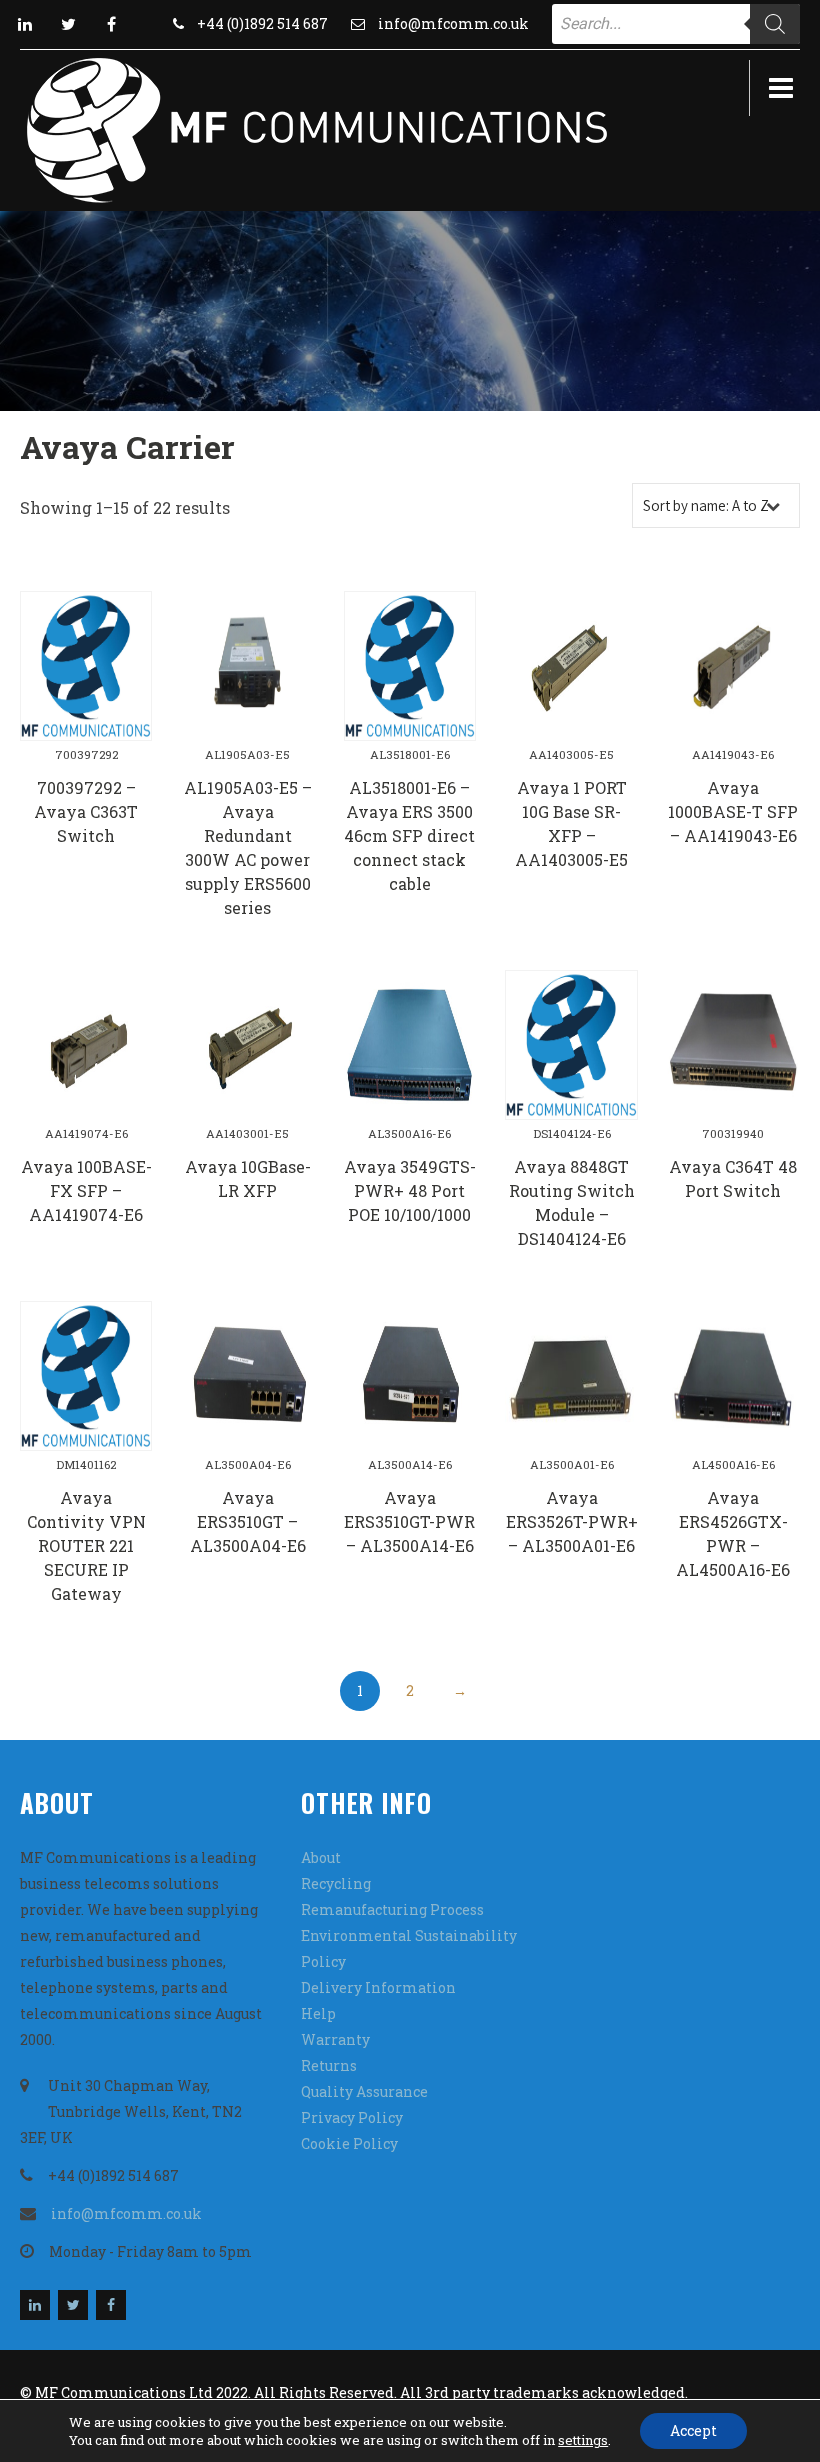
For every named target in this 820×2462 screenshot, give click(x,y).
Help (318, 2013)
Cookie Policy (349, 2143)
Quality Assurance (364, 2091)
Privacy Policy (352, 2117)
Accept (693, 2430)
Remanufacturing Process (392, 1909)
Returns (329, 2065)
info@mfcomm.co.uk (453, 23)
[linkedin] (25, 24)
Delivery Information (378, 1987)
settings (583, 2440)
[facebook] (111, 24)
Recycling (336, 1883)
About (321, 1857)
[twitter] (68, 24)
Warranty (335, 2039)
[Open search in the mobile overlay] (676, 24)
